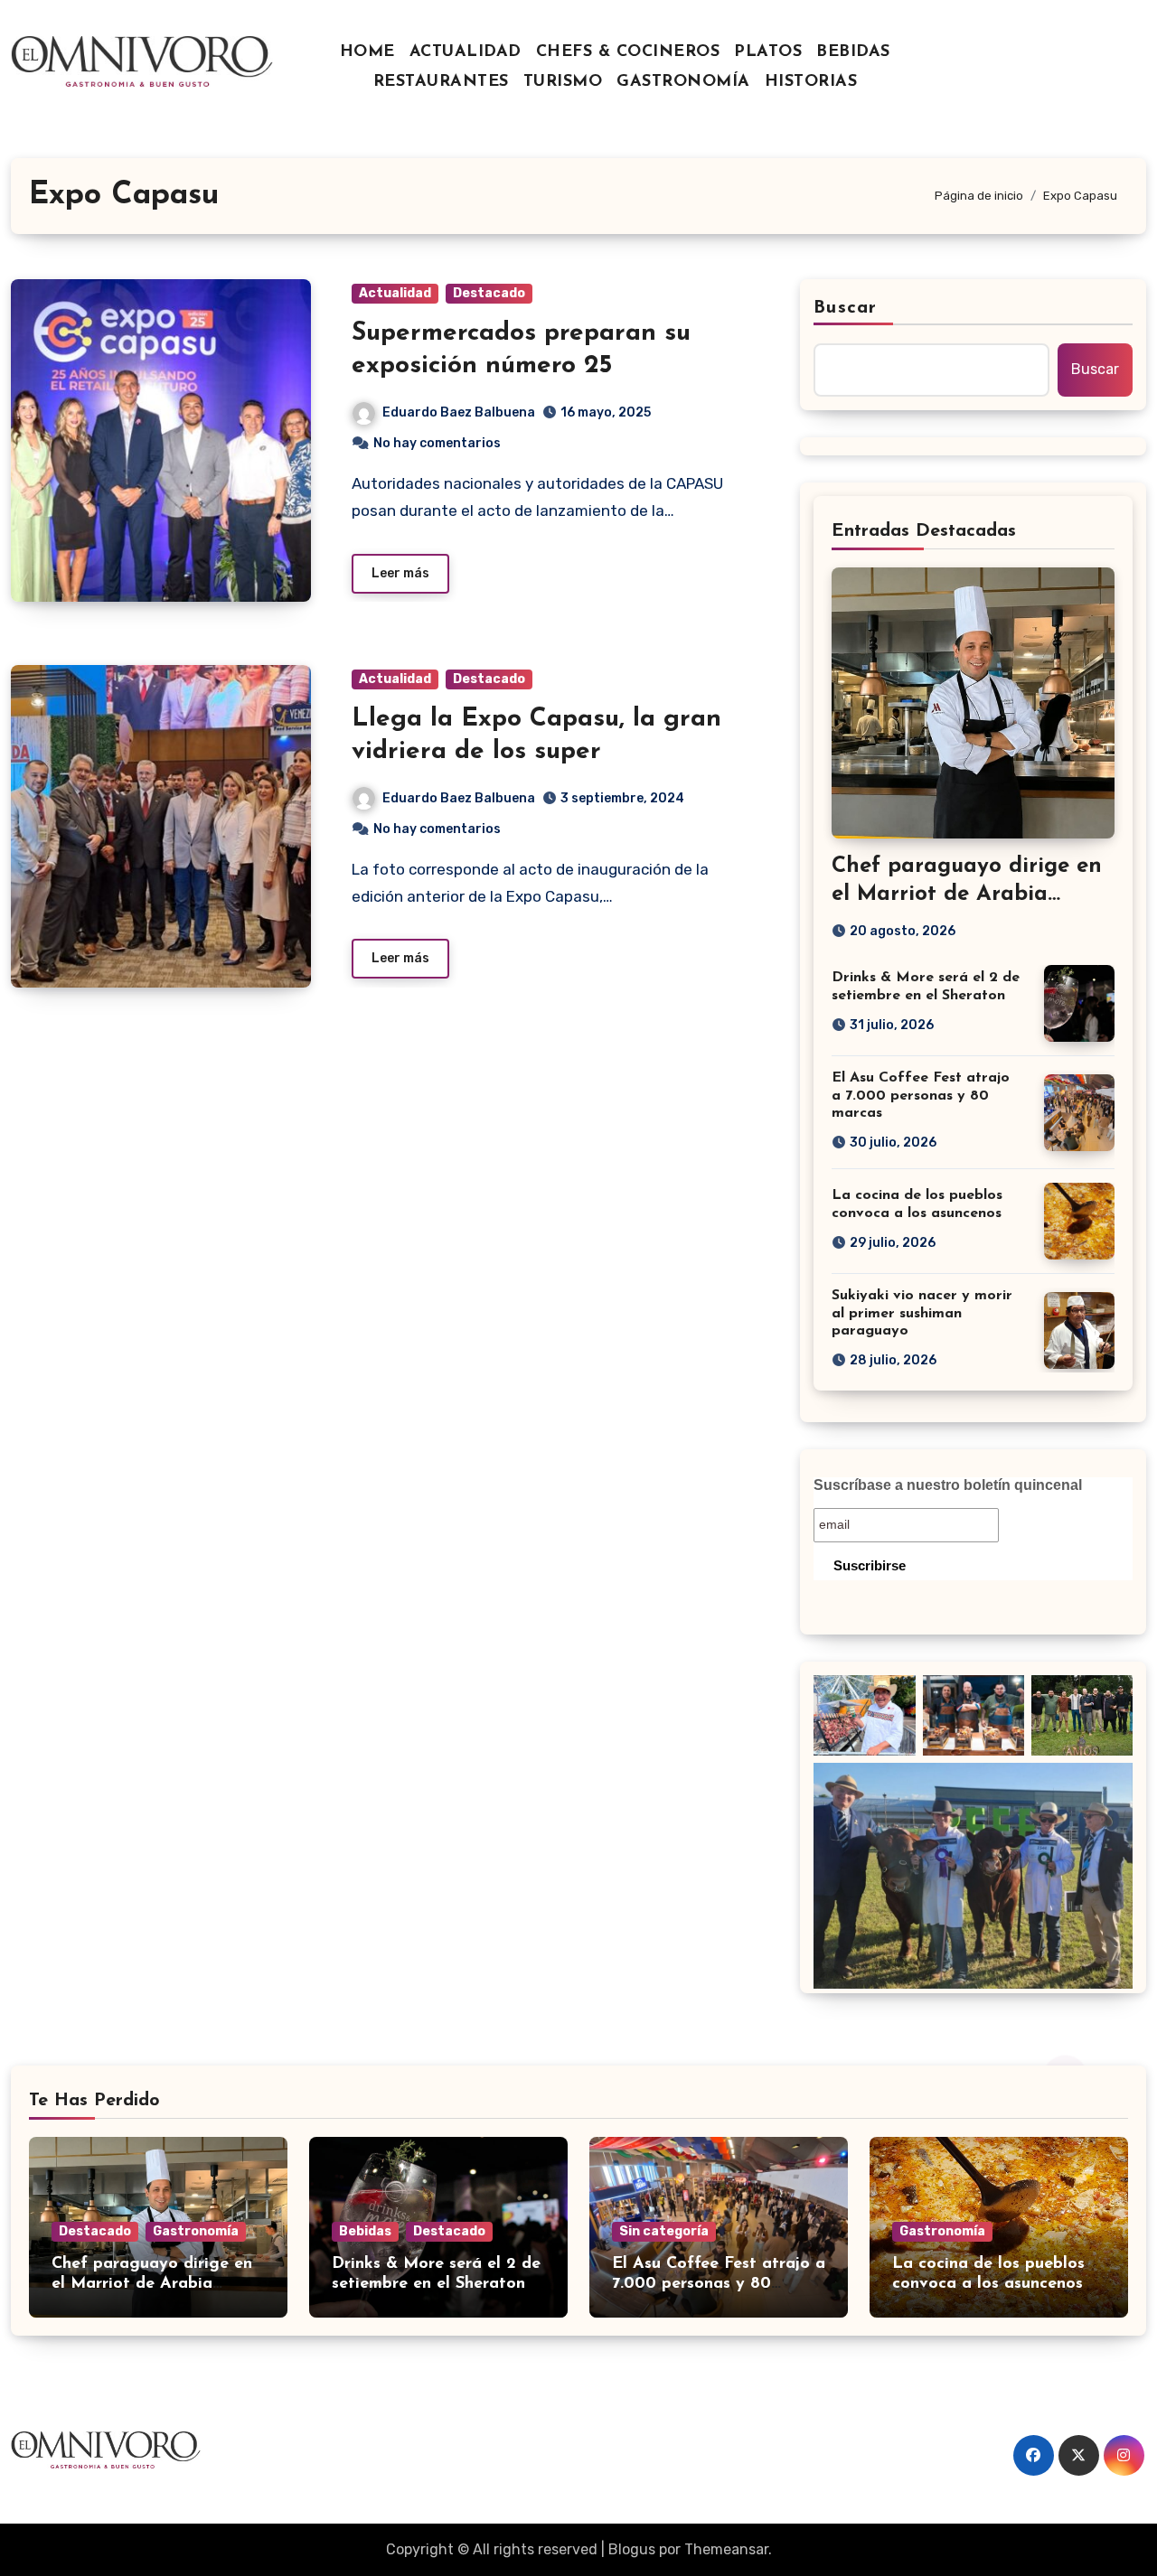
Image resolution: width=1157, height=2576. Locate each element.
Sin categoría (664, 2231)
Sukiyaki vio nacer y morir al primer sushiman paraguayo (922, 1313)
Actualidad (395, 293)
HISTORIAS (811, 82)
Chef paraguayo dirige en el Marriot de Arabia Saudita (967, 895)
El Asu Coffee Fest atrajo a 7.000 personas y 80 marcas (921, 1095)
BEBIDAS (853, 52)
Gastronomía (196, 2231)
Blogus (632, 2549)
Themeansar (726, 2549)
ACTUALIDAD (466, 52)
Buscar (845, 308)
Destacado (489, 293)
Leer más (400, 573)
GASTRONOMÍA (683, 82)
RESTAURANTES (441, 82)
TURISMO (563, 82)
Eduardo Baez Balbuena (459, 412)
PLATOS (768, 52)
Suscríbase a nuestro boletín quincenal (948, 1485)
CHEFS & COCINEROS (628, 52)
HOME (367, 52)
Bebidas (365, 2231)
